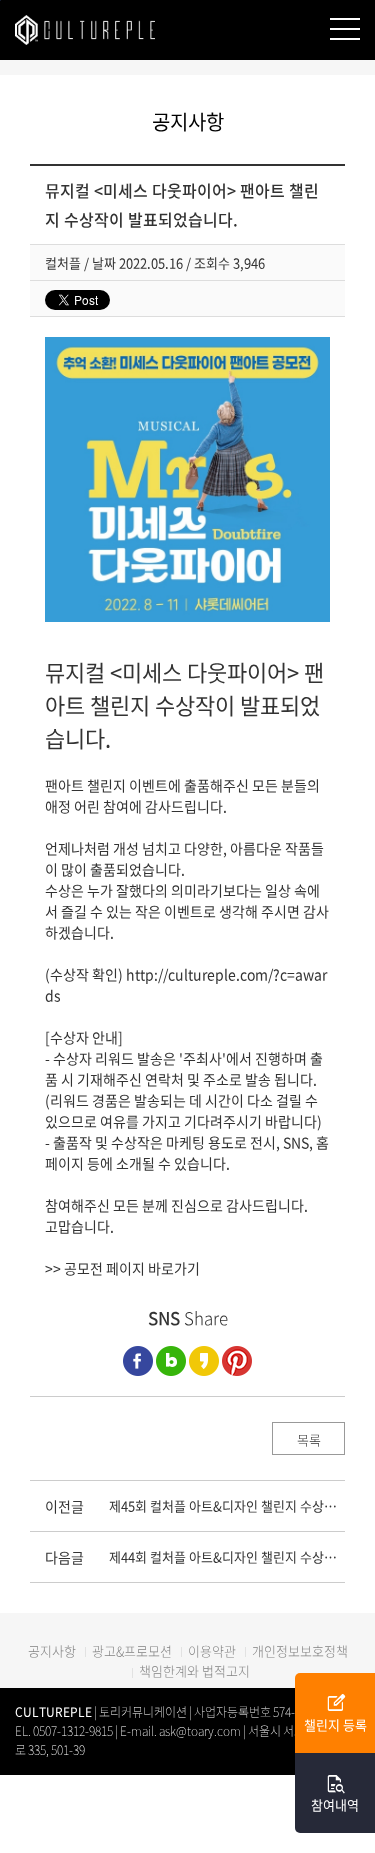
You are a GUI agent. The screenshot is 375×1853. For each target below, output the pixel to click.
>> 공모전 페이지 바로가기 (122, 1268)
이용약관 (212, 1650)
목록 (309, 1439)
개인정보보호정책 (300, 1650)
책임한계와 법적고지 (194, 1670)
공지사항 (52, 1650)
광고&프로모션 (132, 1650)
